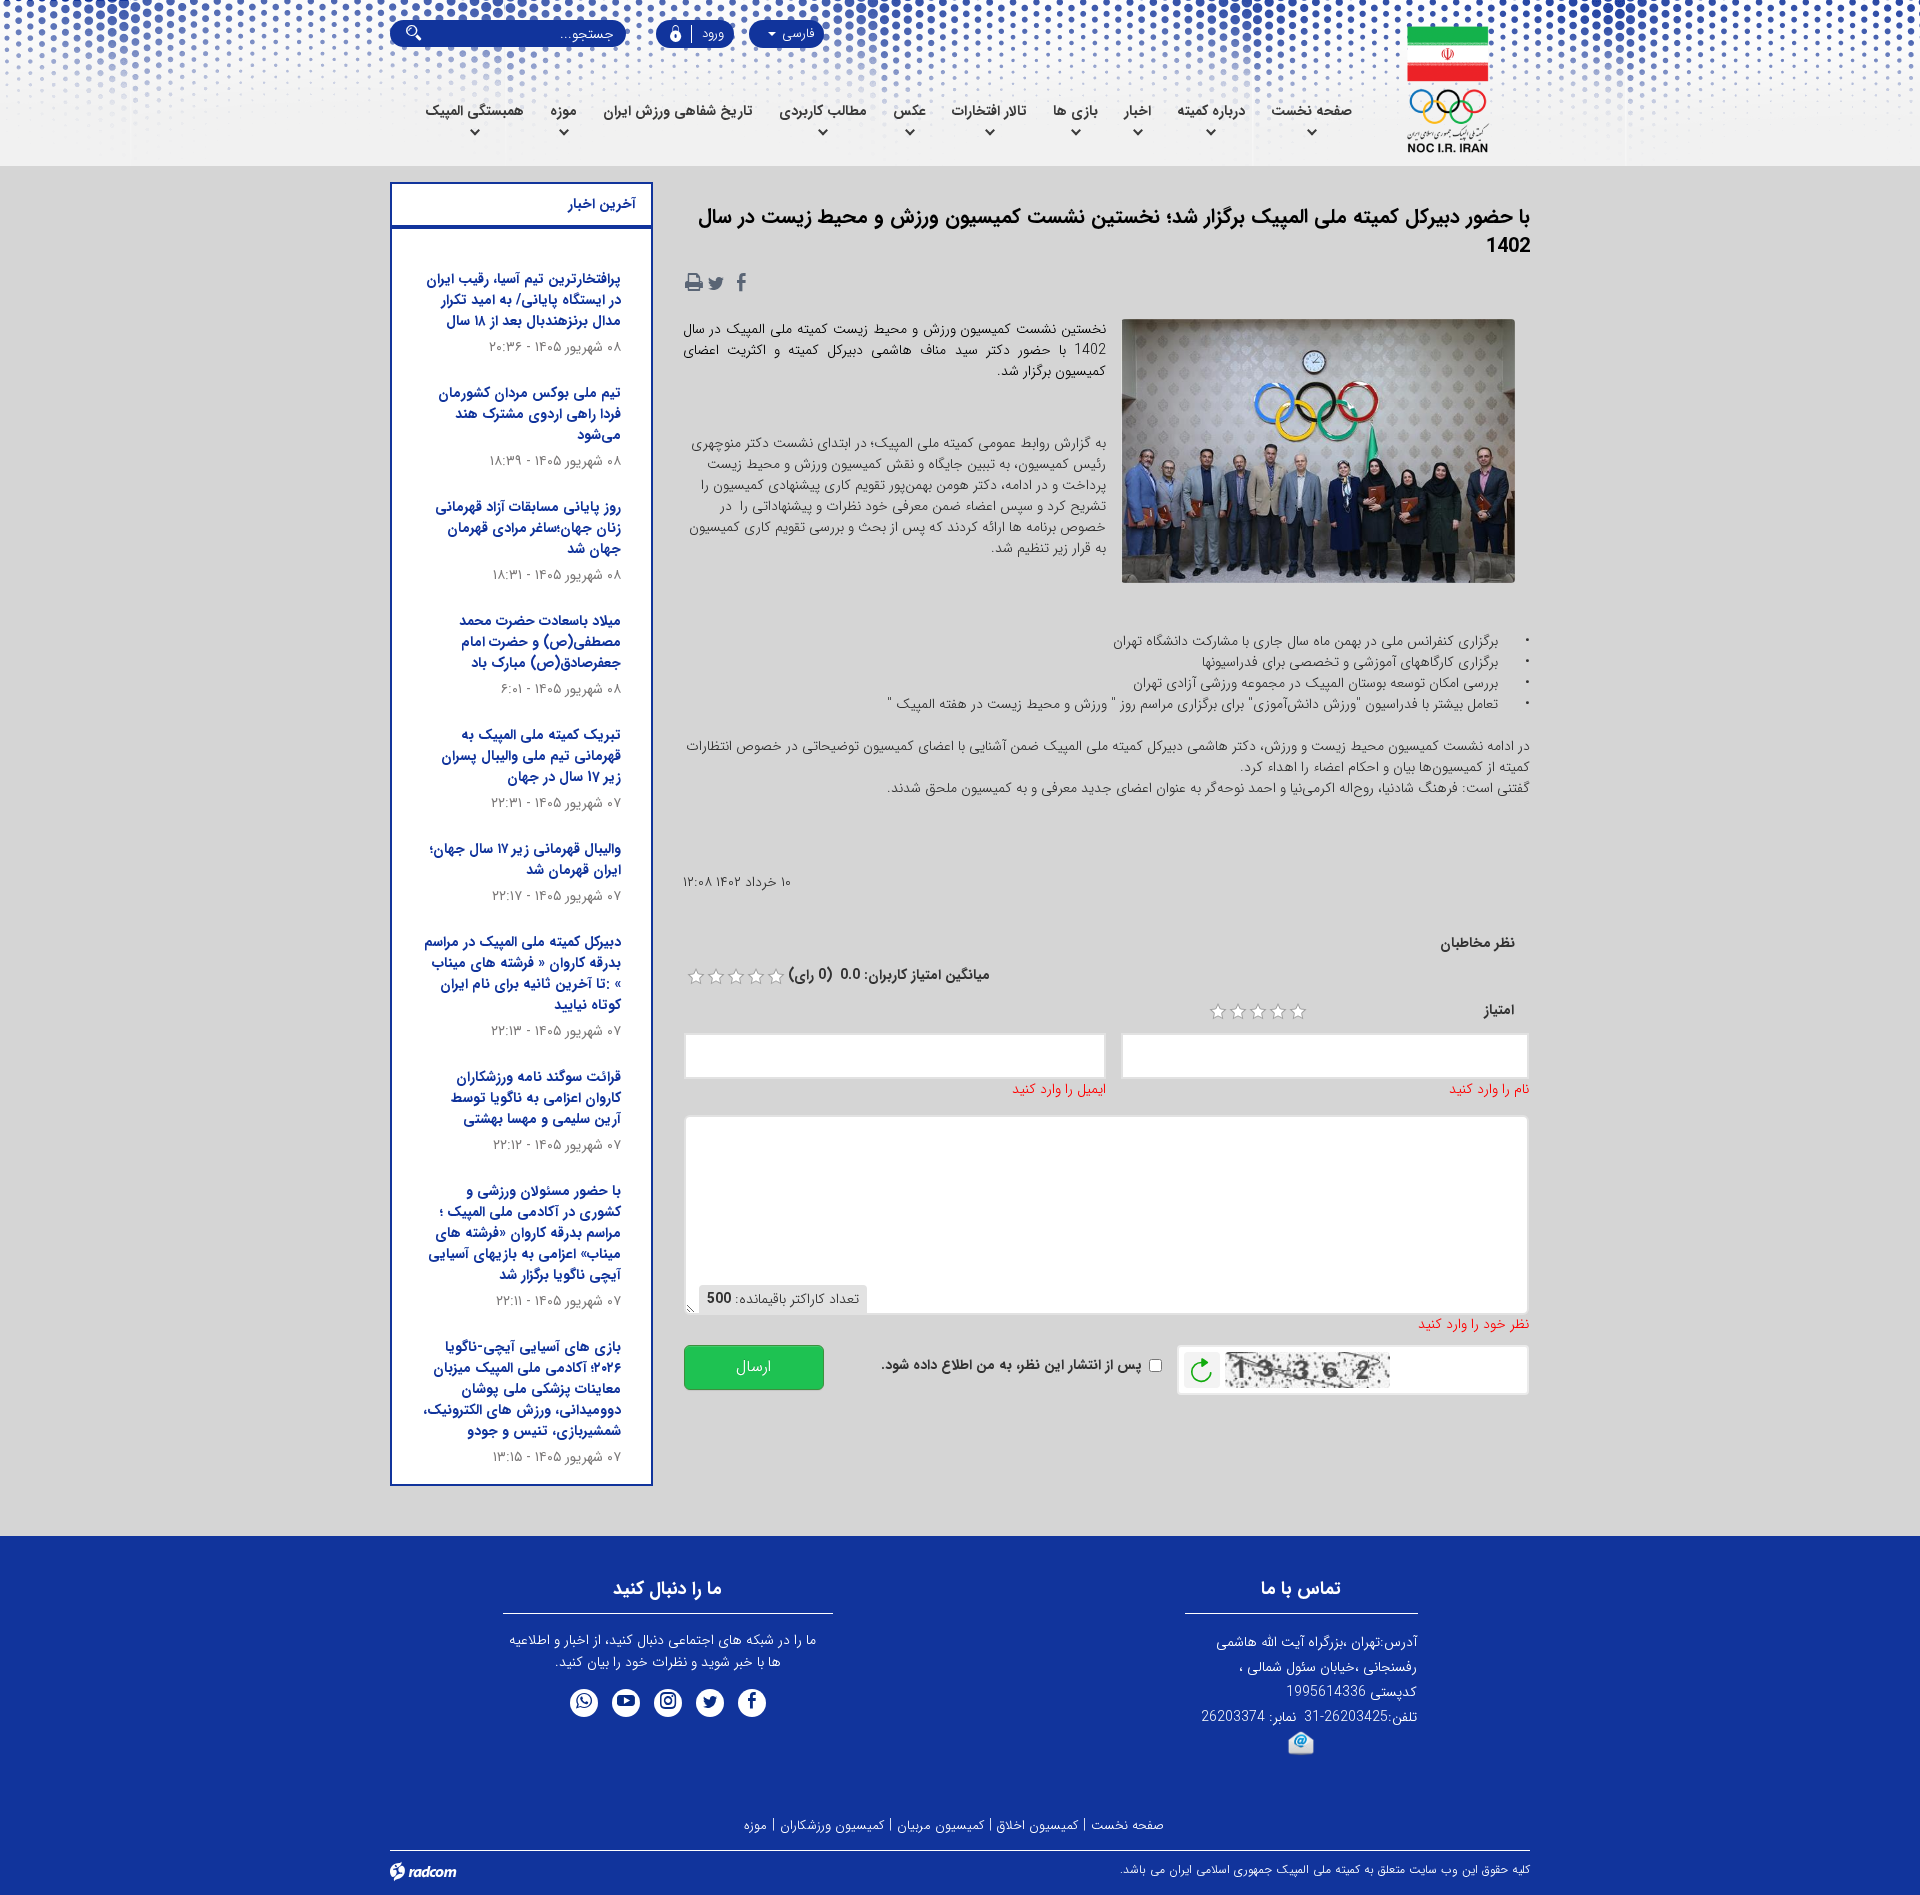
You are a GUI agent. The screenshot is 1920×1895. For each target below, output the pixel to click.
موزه (755, 1825)
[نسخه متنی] (694, 283)
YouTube (626, 1703)
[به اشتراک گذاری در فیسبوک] (742, 283)
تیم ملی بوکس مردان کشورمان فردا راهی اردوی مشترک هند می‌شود (529, 414)
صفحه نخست (1127, 1825)
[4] (1278, 1012)
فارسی (796, 33)
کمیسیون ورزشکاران (832, 1825)
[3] (1258, 1012)
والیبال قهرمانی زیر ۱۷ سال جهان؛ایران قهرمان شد (525, 859)
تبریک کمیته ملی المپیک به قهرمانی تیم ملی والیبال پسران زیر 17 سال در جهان (531, 756)
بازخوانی (1202, 1365)
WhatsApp (584, 1703)
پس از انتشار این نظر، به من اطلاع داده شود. (1011, 1365)
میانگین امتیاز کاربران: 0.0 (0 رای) (889, 975)
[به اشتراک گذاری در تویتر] (716, 283)
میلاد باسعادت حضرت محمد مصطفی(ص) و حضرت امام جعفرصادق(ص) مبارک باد (540, 642)
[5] (1298, 1012)
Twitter (710, 1703)
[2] (1238, 1012)
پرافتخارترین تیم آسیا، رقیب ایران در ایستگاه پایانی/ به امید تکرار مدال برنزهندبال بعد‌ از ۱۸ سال (523, 300)
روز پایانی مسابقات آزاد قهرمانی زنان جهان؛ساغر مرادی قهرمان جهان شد (528, 528)
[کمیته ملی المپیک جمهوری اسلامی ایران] (1447, 90)
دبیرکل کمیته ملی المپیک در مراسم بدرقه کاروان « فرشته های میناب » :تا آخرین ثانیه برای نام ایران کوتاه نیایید (522, 973)
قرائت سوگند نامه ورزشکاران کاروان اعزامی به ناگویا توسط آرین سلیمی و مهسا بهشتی (536, 1098)
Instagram (668, 1703)
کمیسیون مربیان (940, 1825)
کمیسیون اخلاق (1037, 1825)
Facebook (752, 1703)
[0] (696, 977)
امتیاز (1499, 1010)
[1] (1218, 1012)
